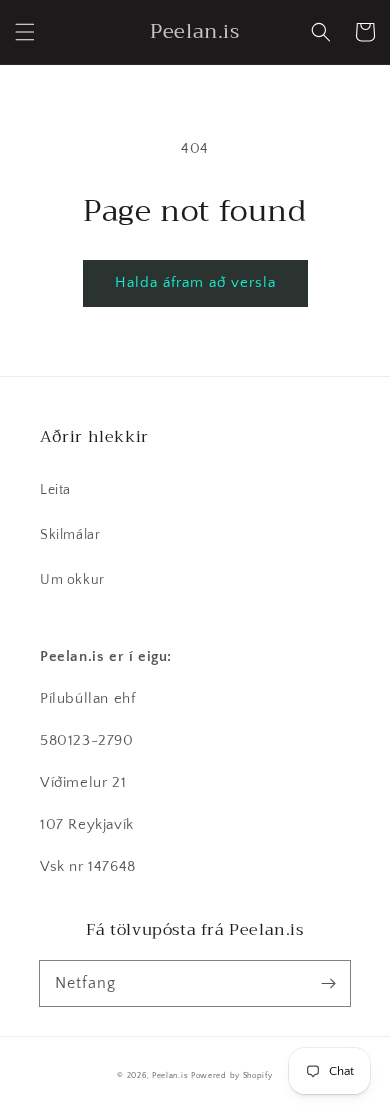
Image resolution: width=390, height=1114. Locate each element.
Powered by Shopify (232, 1075)
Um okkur (72, 580)
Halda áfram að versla (195, 282)
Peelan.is (170, 1075)
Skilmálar (70, 535)
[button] (25, 32)
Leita (55, 490)
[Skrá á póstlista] (328, 983)
